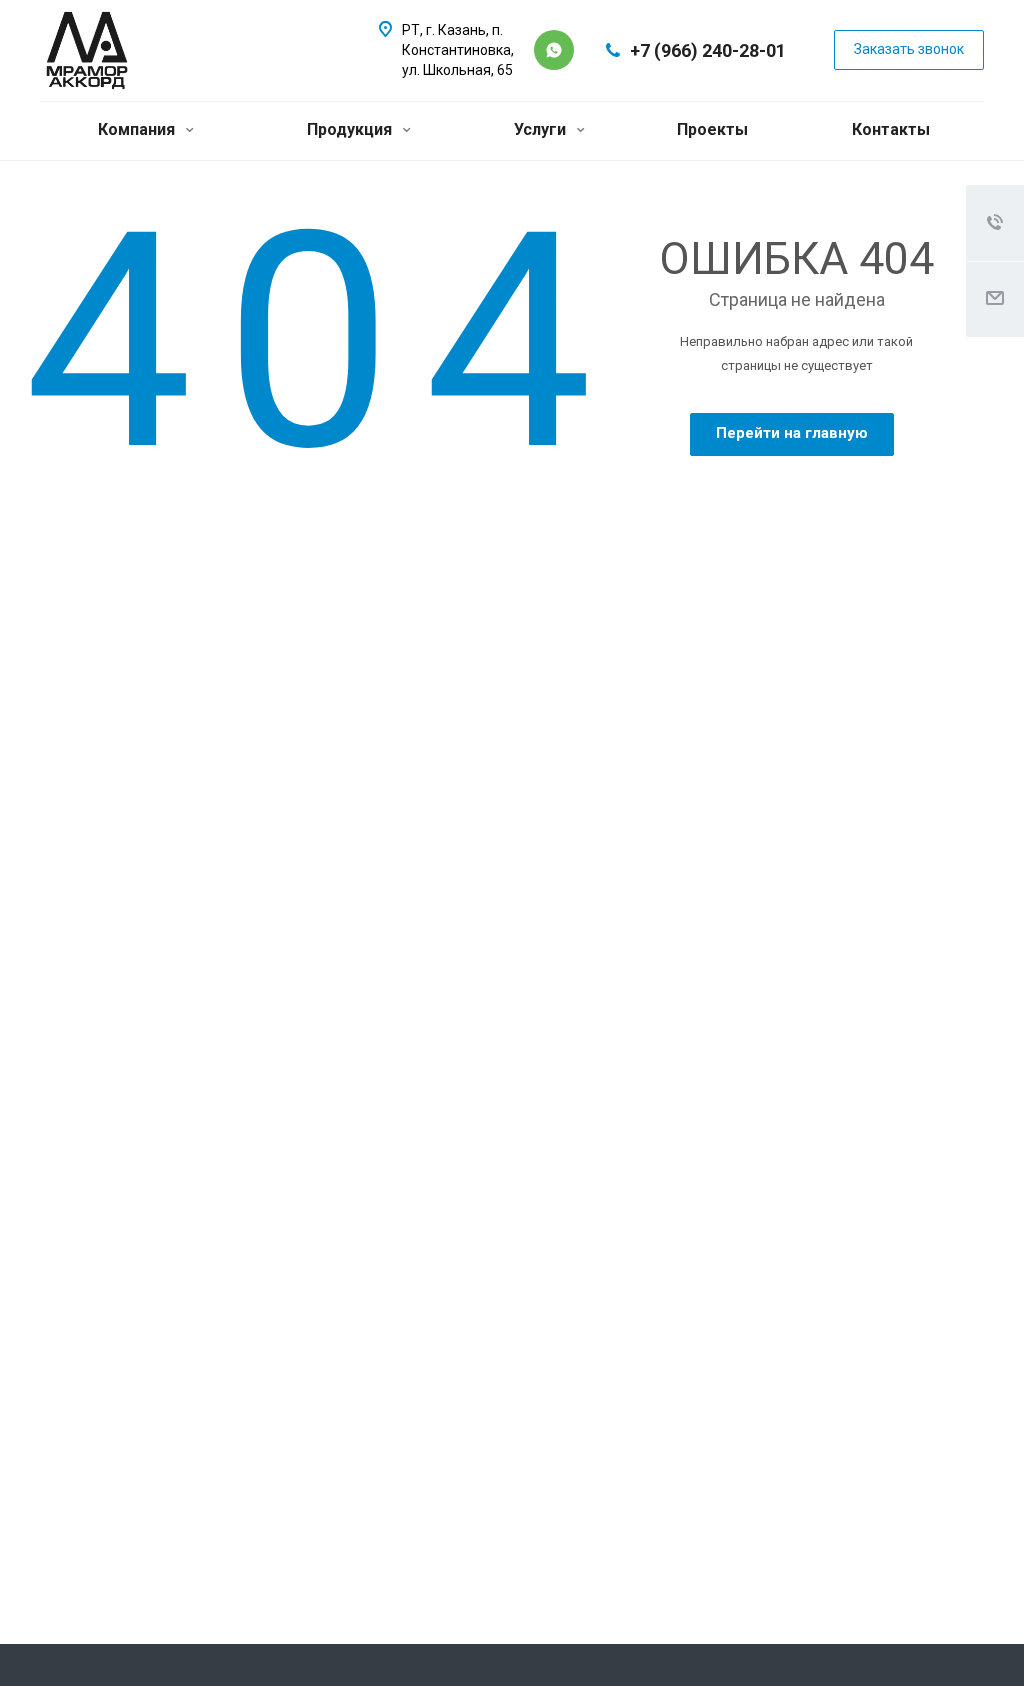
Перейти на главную (792, 433)
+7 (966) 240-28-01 (708, 50)
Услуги (542, 129)
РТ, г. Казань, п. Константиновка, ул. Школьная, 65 (458, 50)
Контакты (891, 129)
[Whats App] (554, 50)
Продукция (351, 129)
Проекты (712, 129)
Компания (138, 129)
